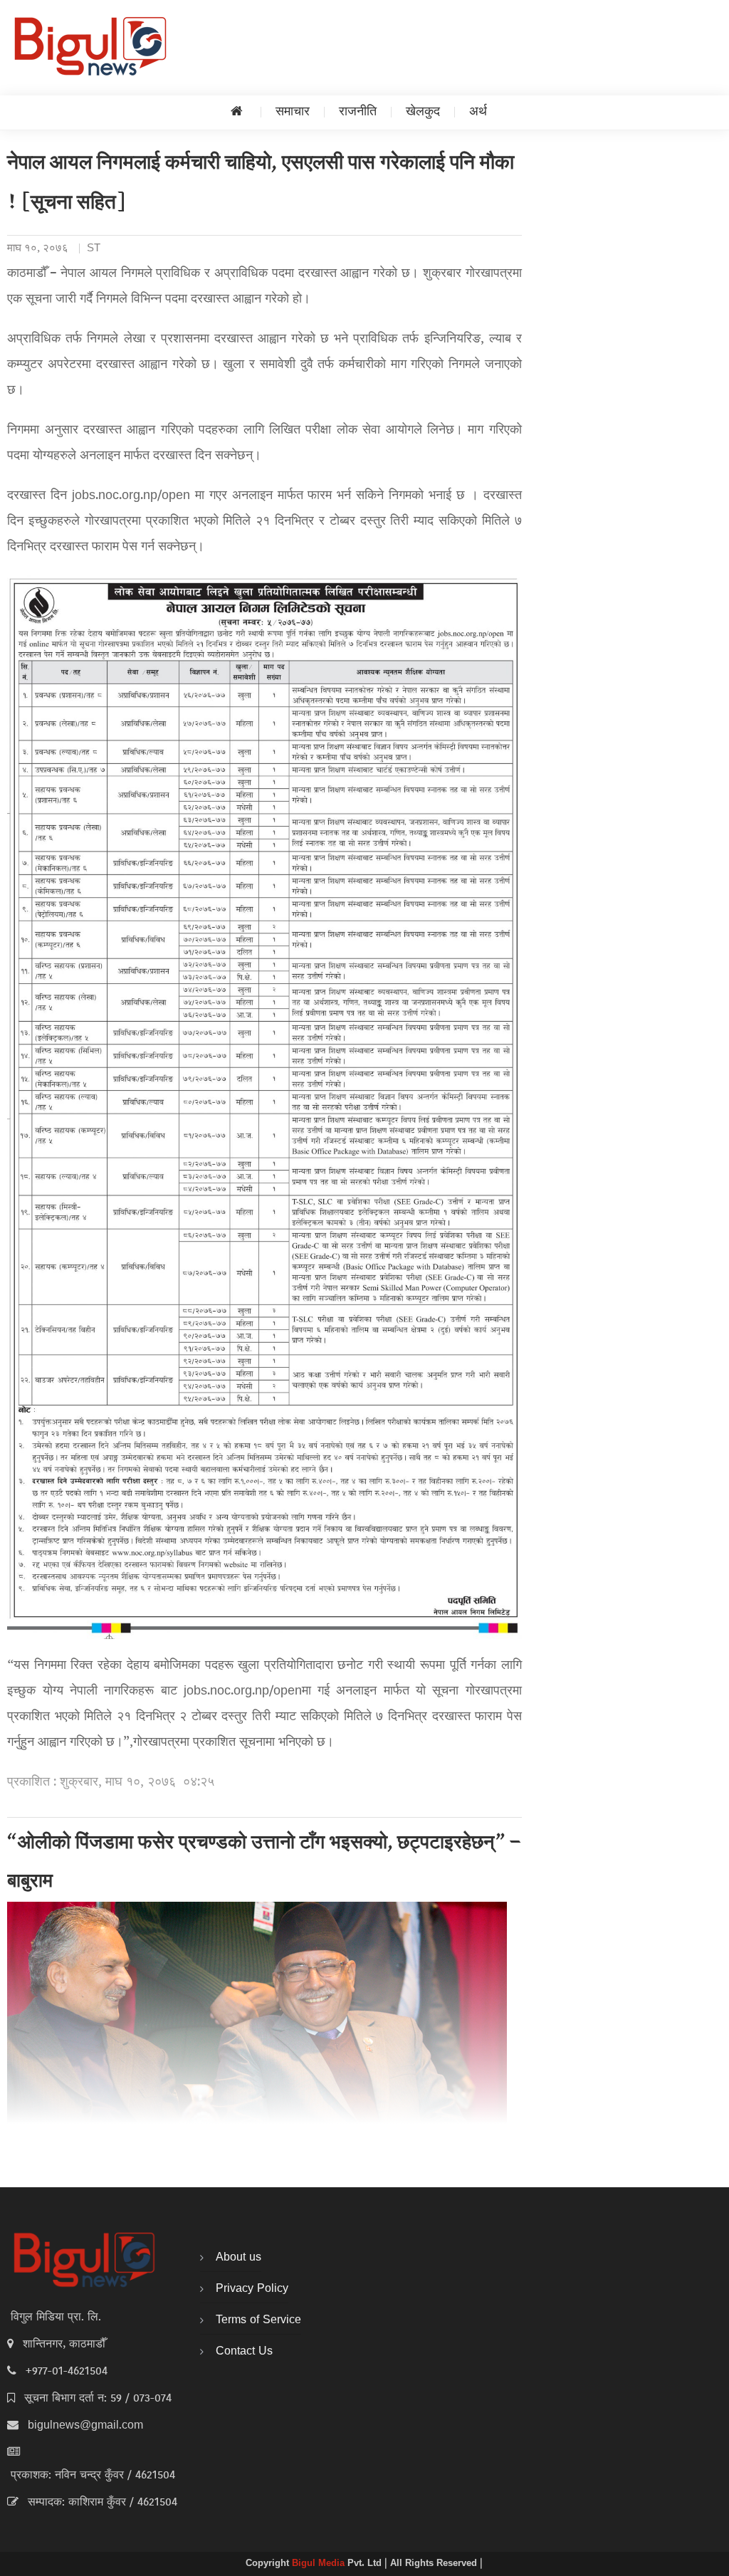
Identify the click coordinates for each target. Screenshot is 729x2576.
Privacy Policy (252, 2289)
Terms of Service (258, 2320)
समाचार (293, 112)
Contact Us (244, 2352)
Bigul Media (320, 2564)
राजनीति (358, 112)
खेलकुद (423, 112)
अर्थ (478, 112)
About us (238, 2258)
